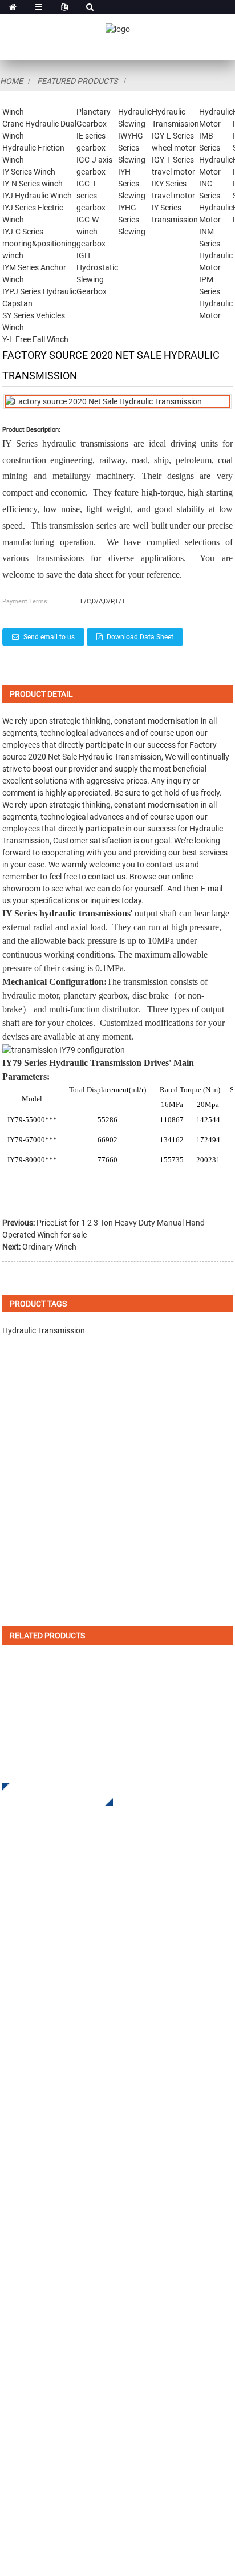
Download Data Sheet (140, 637)
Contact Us (24, 2287)
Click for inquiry (49, 1795)
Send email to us (49, 637)
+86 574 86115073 (62, 2420)
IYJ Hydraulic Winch (37, 196)
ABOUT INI (23, 2184)
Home (11, 81)
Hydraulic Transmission (120, 757)
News (13, 2253)
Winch (13, 112)
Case (12, 2236)
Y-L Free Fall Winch (35, 339)
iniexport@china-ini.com (77, 2373)
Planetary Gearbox (39, 2016)
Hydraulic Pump (35, 2085)
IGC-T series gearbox (91, 196)
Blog (11, 2270)
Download (23, 2219)
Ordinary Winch (49, 1247)
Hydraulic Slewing (39, 2033)
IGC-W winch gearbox (91, 232)
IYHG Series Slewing (132, 220)
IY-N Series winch (33, 184)
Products (20, 2202)
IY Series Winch (29, 172)
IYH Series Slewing (132, 184)
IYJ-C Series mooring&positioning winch (39, 244)
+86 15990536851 (73, 2443)
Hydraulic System (38, 2102)
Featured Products (77, 81)
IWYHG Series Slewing (132, 148)
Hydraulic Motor (35, 2068)
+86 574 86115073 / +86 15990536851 (108, 2350)
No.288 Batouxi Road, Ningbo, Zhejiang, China (117, 2397)
